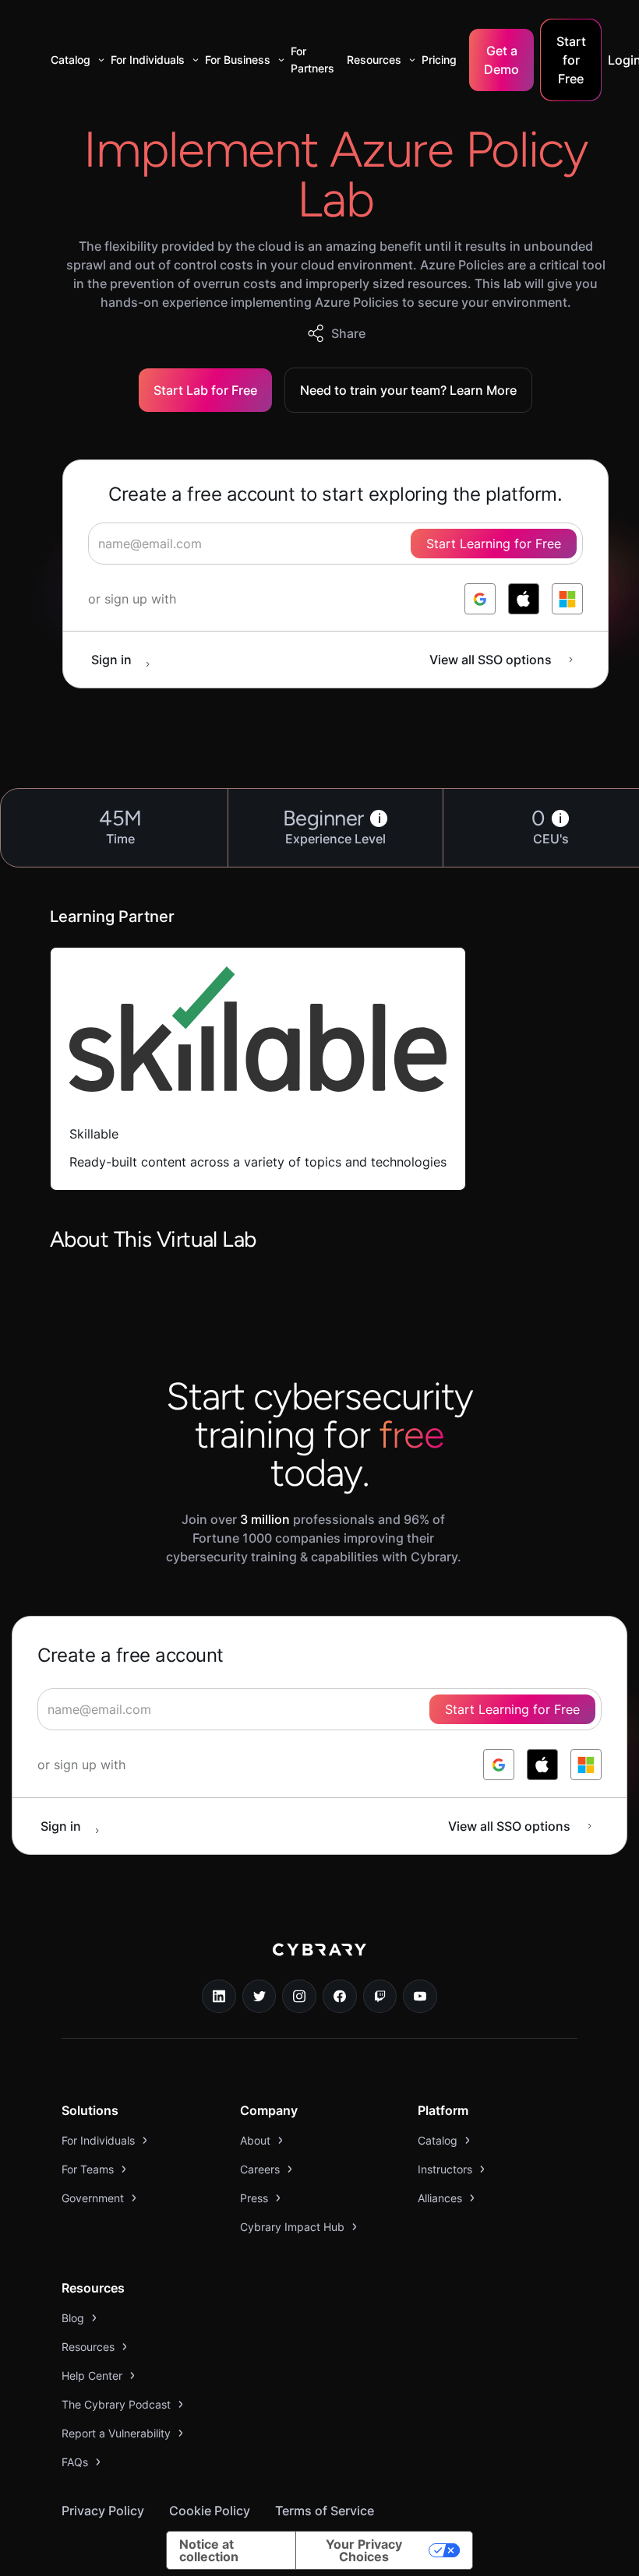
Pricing (439, 60)
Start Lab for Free (205, 390)
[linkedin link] (219, 1997)
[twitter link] (259, 1997)
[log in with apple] (524, 599)
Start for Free (571, 60)
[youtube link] (420, 1997)
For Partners (312, 60)
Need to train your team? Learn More (408, 390)
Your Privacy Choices (364, 2550)
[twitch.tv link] (380, 1997)
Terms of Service (325, 2511)
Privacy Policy (103, 2511)
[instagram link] (299, 1997)
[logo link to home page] (319, 1961)
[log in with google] (480, 599)
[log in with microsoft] (567, 599)
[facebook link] (340, 1997)
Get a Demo (501, 60)
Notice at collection (209, 2550)
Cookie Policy (210, 2511)
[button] (74, 60)
